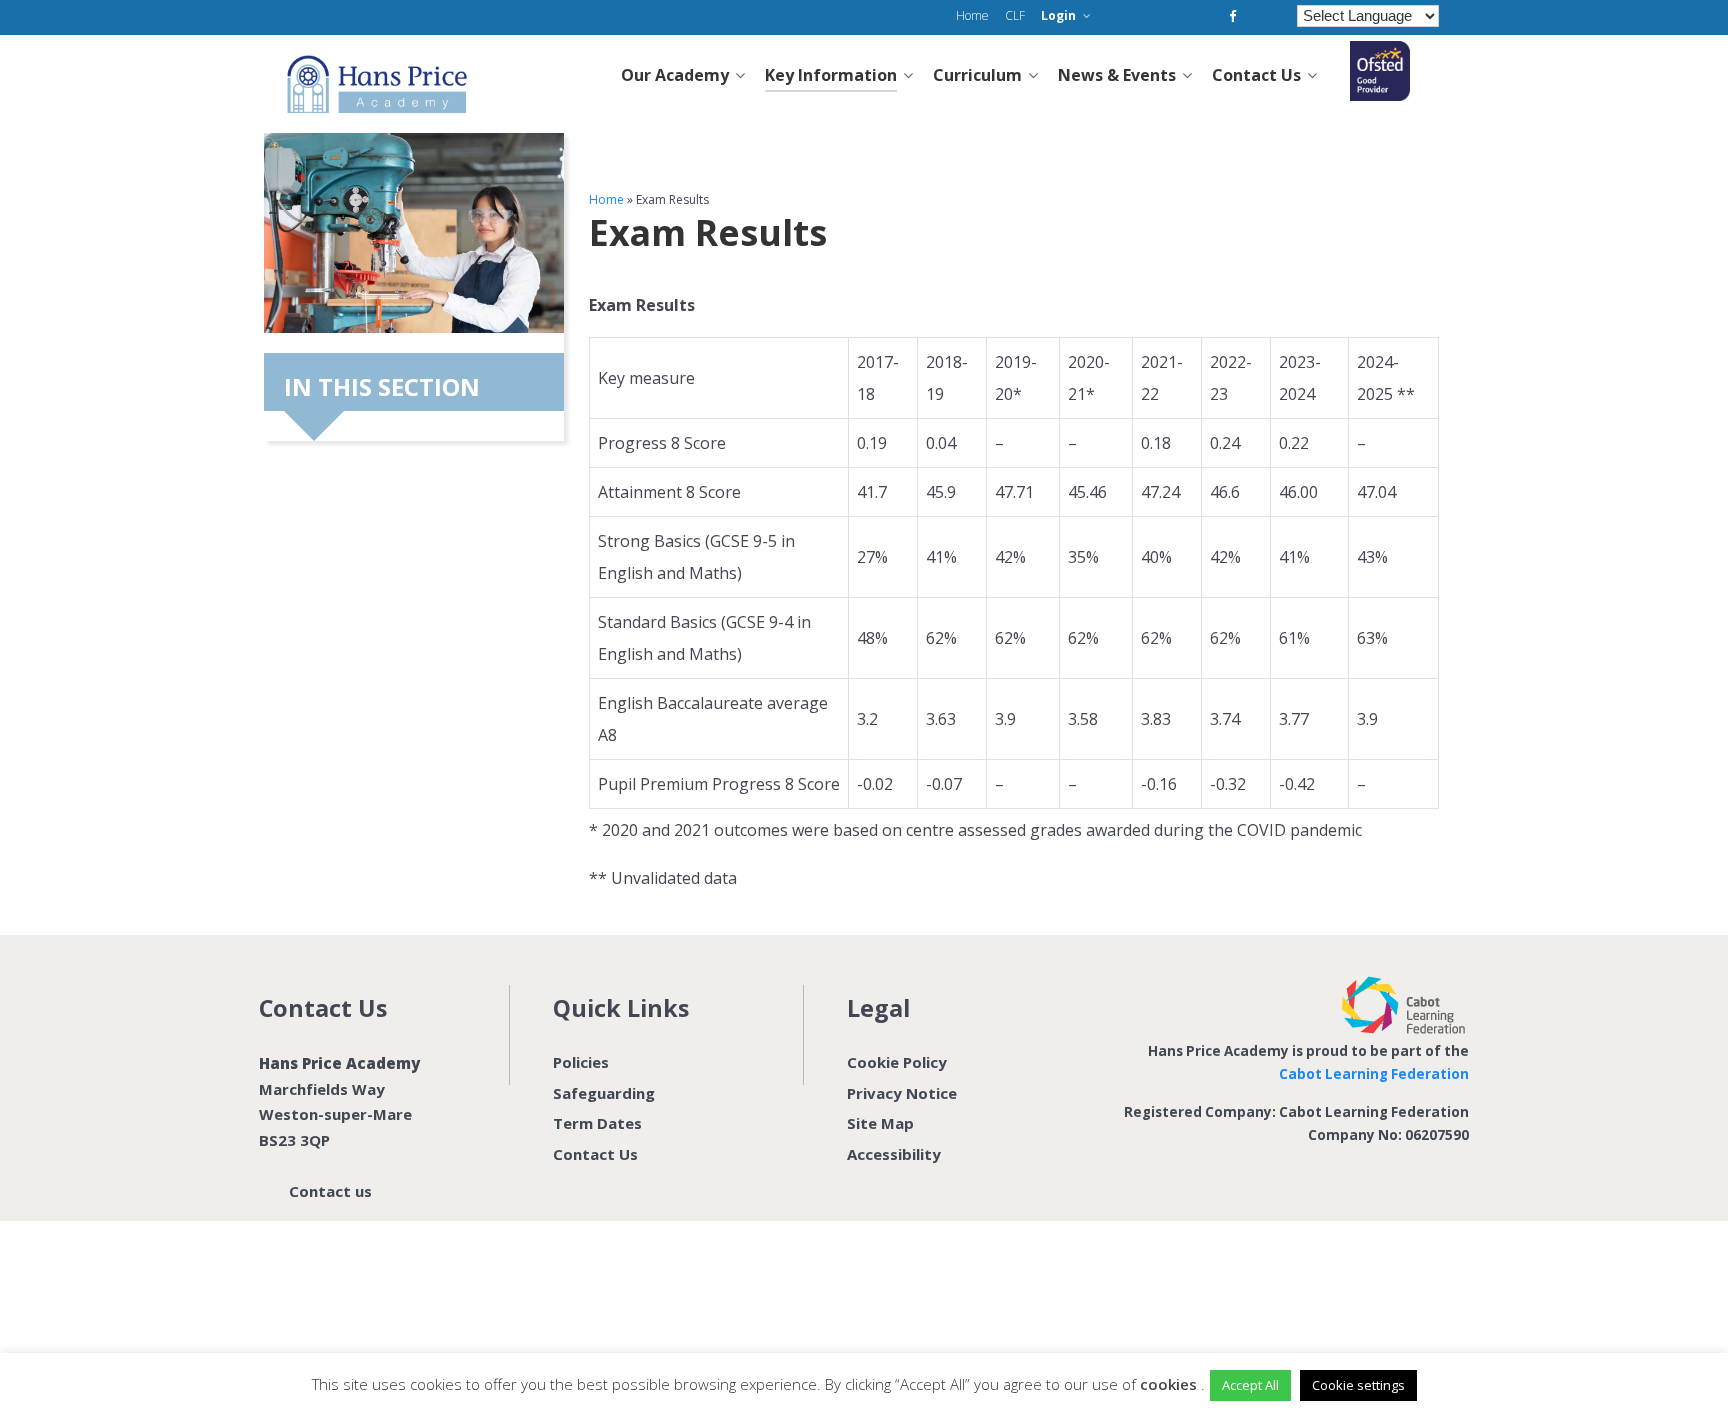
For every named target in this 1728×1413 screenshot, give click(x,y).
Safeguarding (604, 1093)
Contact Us (595, 1154)
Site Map (880, 1123)
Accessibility (894, 1154)
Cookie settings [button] (1358, 1385)
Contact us (330, 1191)
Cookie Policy (897, 1062)
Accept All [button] (1250, 1385)
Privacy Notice (902, 1093)
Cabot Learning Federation (1374, 1074)
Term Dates (597, 1123)
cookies (1168, 1384)
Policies (581, 1062)
